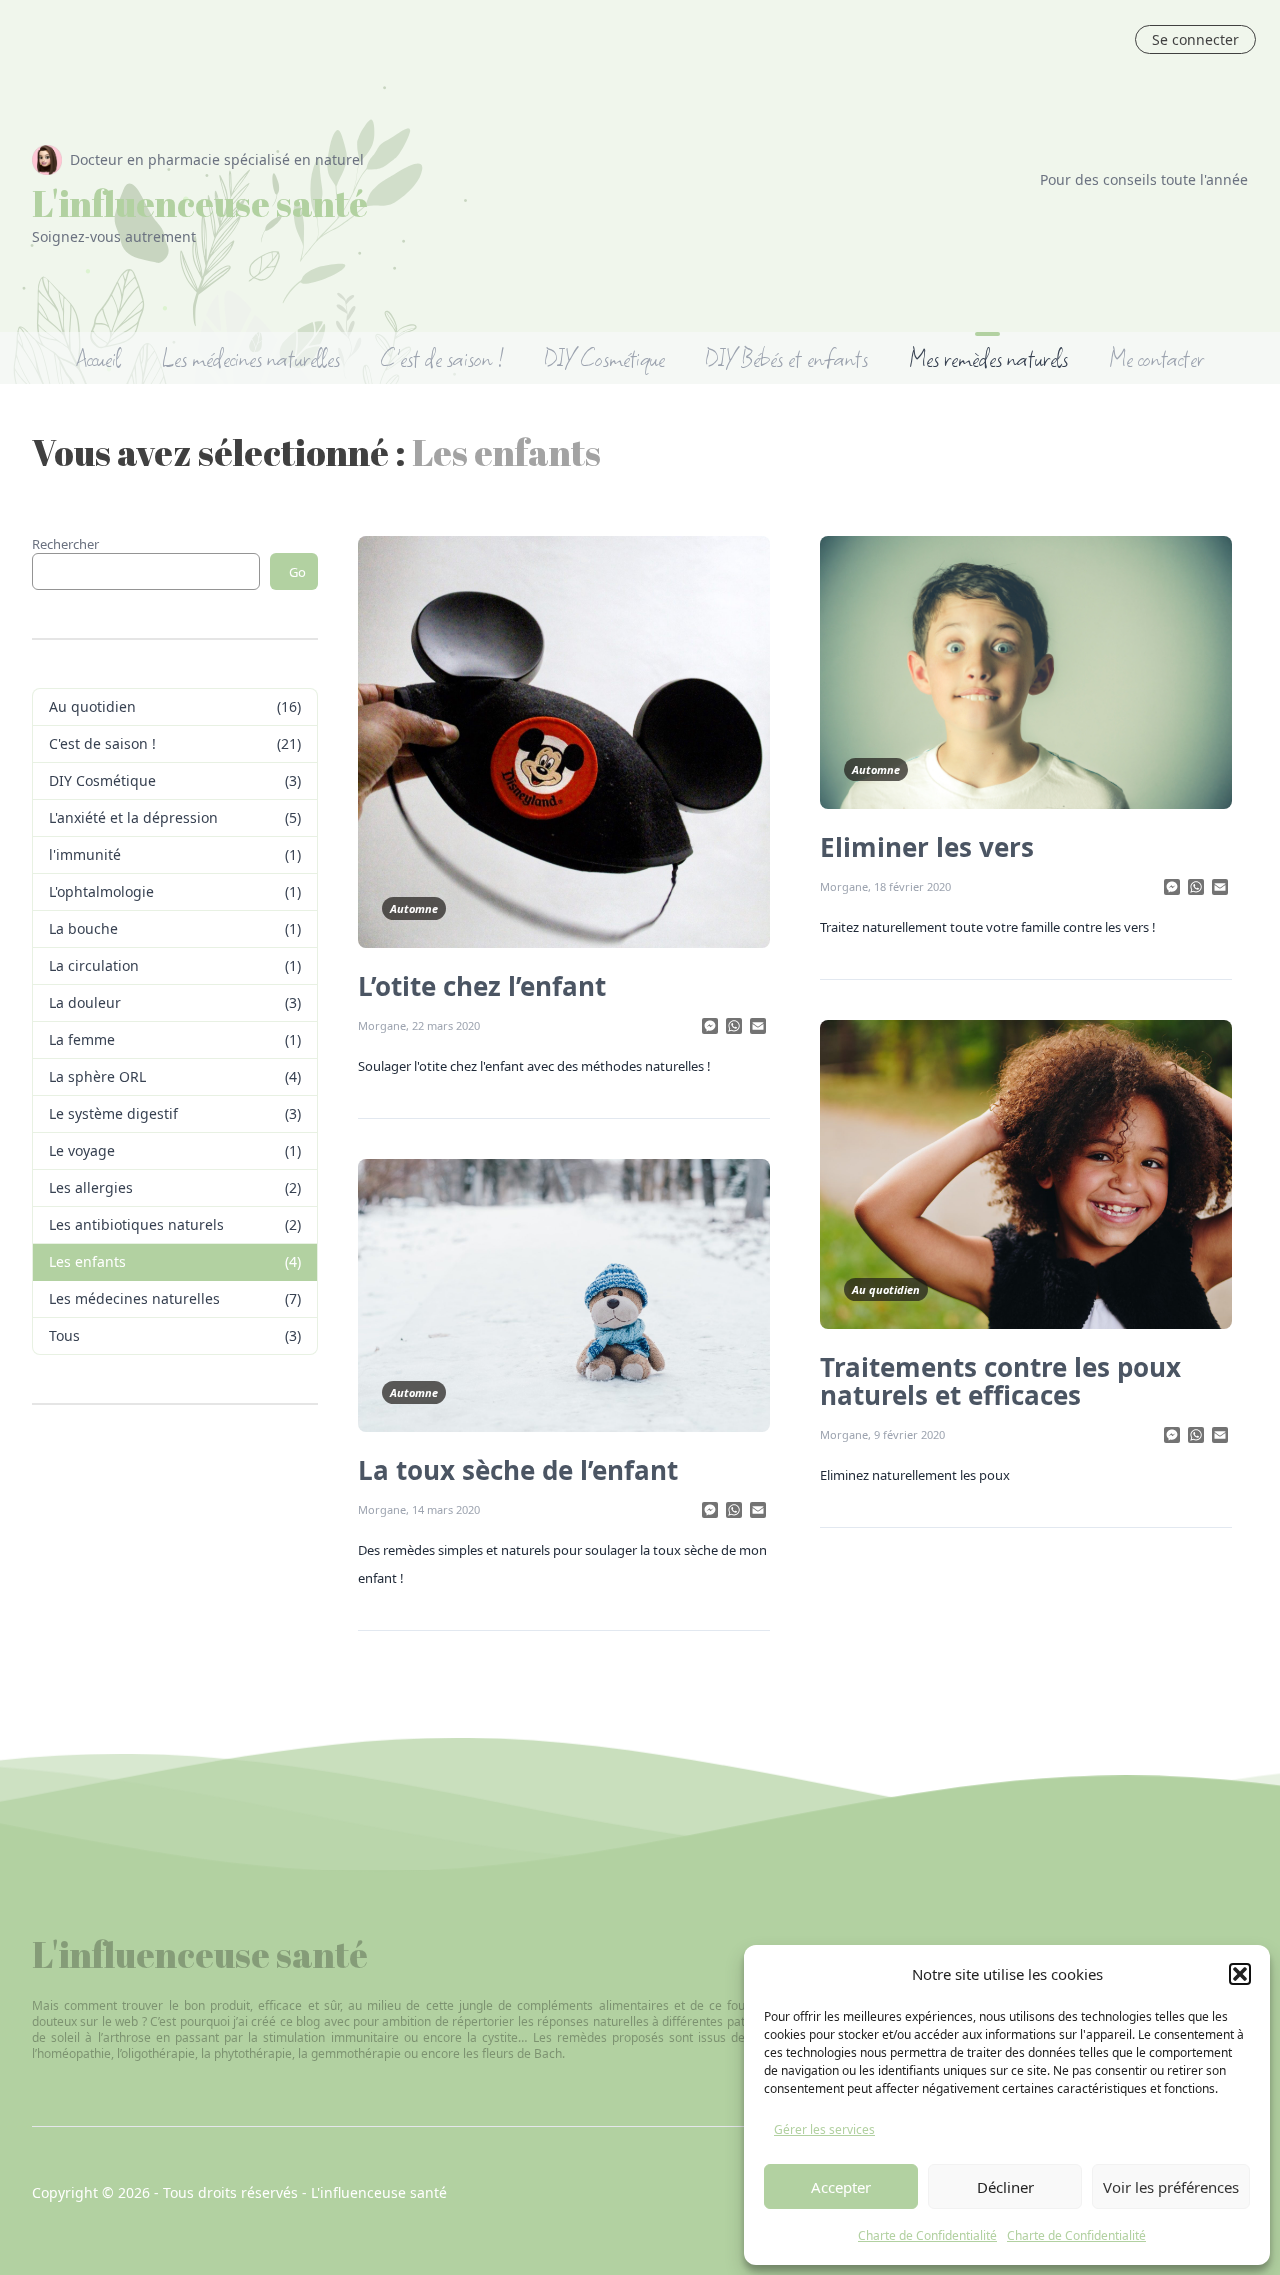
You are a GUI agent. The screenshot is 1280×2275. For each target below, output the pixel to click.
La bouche (83, 928)
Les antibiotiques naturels (136, 1224)
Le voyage (82, 1150)
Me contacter (1156, 358)
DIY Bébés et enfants (786, 358)
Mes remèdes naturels (988, 358)
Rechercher (65, 544)
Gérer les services (824, 2129)
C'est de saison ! (442, 358)
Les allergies (91, 1187)
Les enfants (87, 1261)
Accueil (99, 358)
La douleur (85, 1002)
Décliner (1005, 2187)
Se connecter (1195, 39)
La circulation (94, 965)
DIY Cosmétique (604, 358)
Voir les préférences (1171, 2187)
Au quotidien (92, 706)
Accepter (841, 2187)
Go (297, 572)
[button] (1240, 1974)
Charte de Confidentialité (927, 2235)
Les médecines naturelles (250, 358)
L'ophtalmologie (101, 891)
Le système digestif (113, 1113)
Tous (64, 1335)
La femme (82, 1039)
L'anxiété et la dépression (133, 817)
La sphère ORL (97, 1076)
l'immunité (85, 854)
